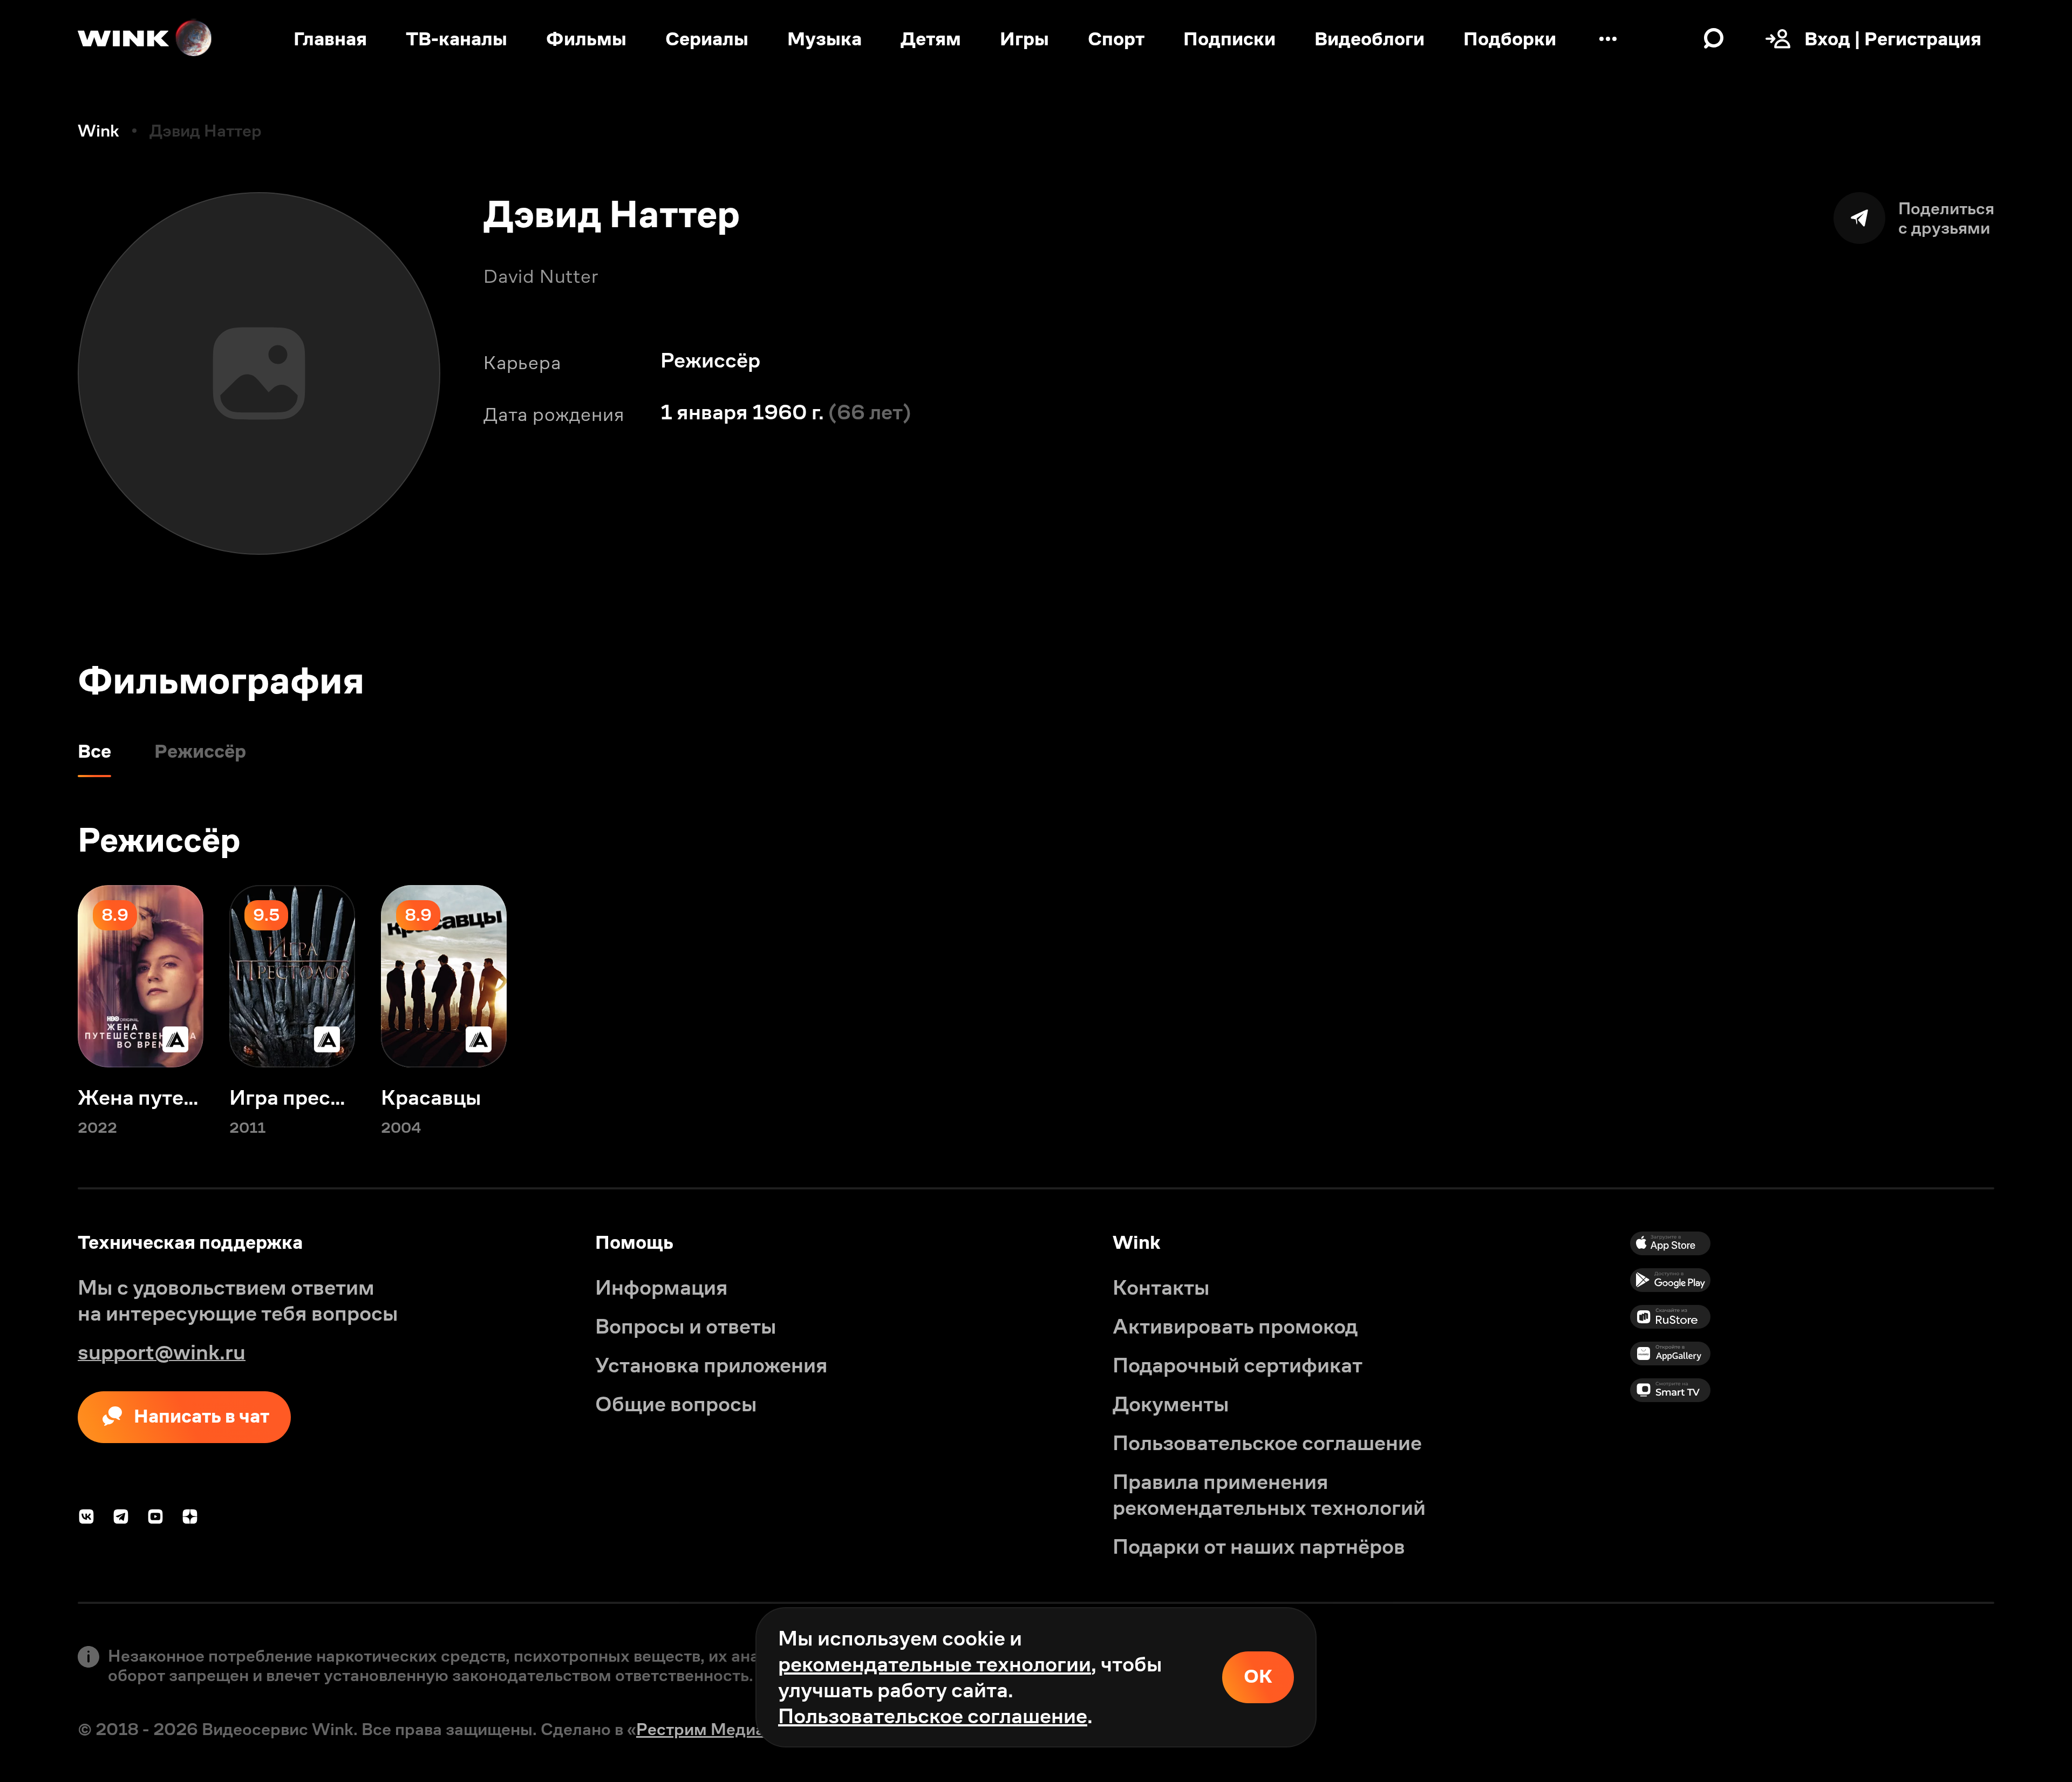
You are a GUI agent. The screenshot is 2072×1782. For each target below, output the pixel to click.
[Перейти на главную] (146, 39)
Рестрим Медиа (700, 1729)
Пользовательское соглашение (933, 1716)
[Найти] (1714, 39)
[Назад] (39, 976)
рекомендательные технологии (935, 1664)
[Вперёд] (2033, 976)
